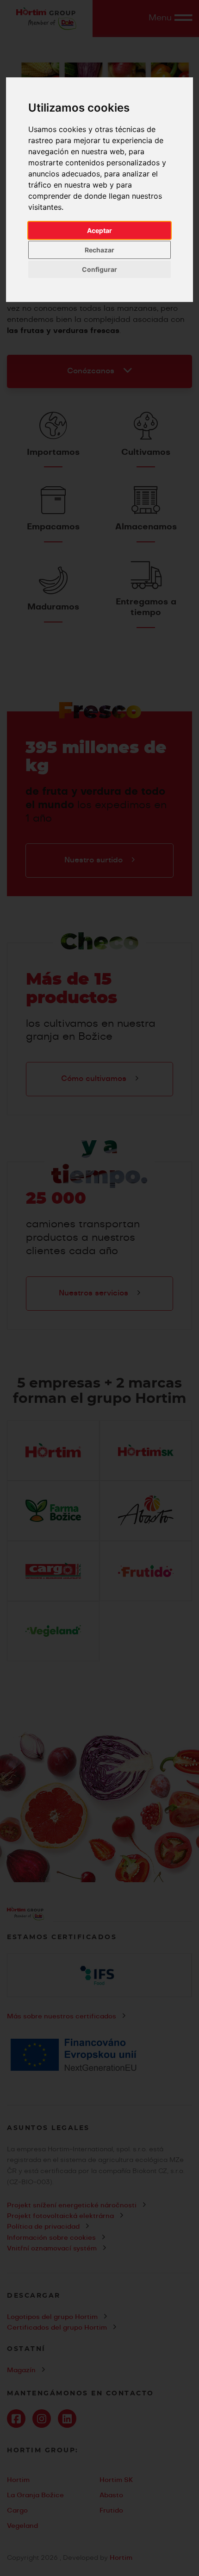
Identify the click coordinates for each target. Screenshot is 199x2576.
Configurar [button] (99, 269)
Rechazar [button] (99, 250)
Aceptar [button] (99, 230)
